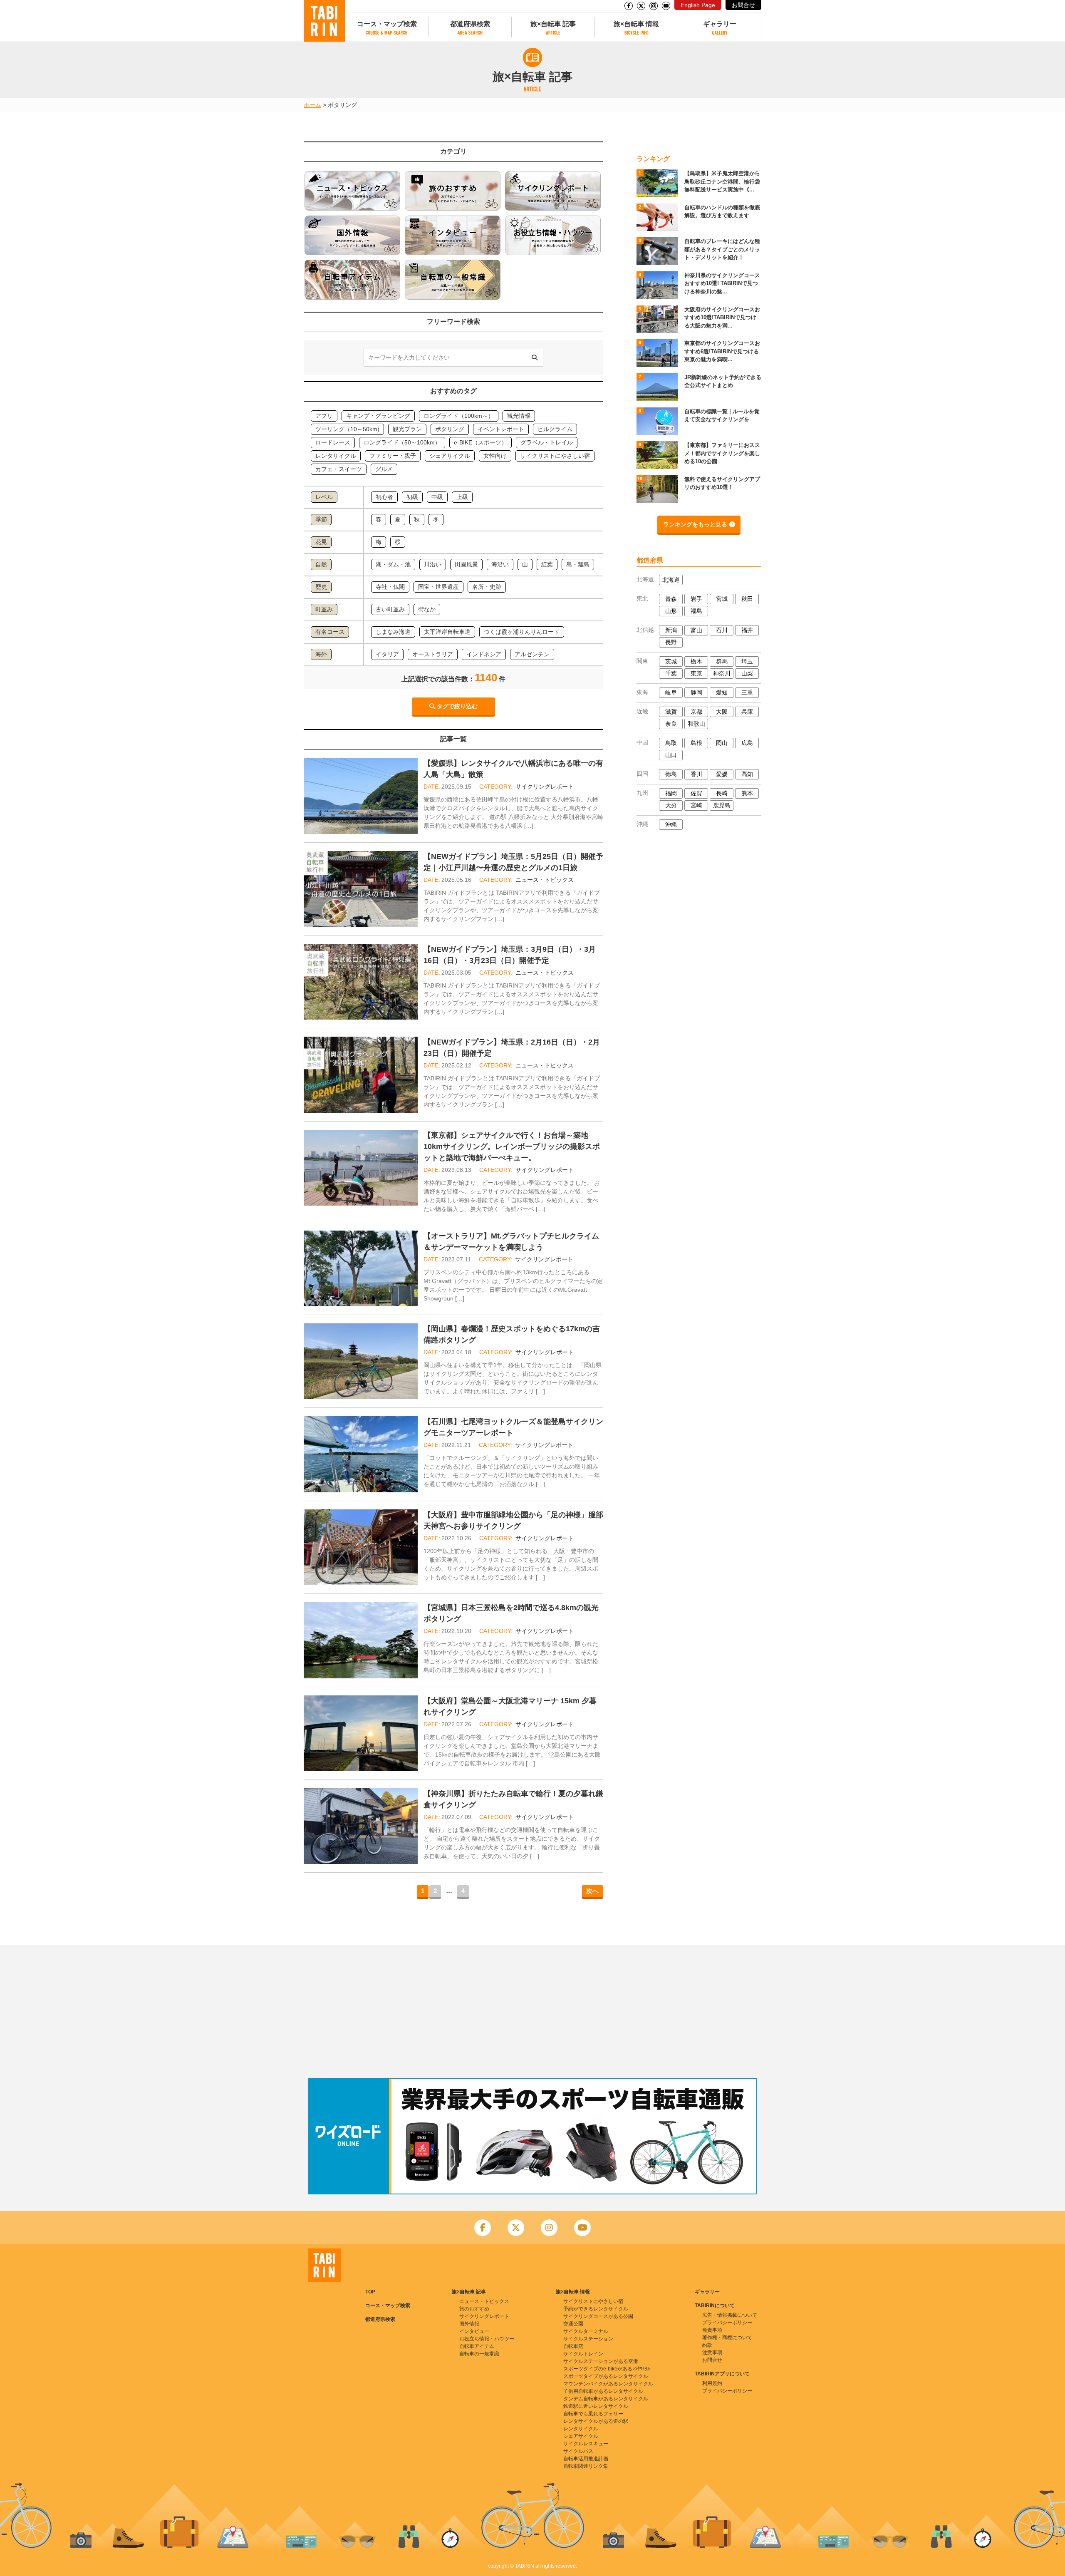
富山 (696, 630)
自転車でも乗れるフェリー (593, 2414)
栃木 (696, 661)
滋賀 (671, 712)
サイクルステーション (588, 2339)
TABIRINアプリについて (722, 2374)
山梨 (747, 673)
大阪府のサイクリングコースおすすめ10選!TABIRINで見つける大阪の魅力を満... (722, 318)
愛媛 (722, 774)
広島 (747, 743)
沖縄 (671, 824)
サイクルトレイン (583, 2354)
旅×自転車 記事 (553, 24)
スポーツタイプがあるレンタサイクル (606, 2376)
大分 (671, 805)
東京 (696, 673)
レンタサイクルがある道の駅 (596, 2421)
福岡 (671, 793)
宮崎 (696, 805)
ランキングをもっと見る (695, 524)
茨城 (671, 661)
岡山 (722, 743)
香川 (696, 774)
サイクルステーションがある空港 (601, 2361)
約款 (707, 2345)
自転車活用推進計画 (586, 2459)
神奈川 (722, 673)
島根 (696, 743)
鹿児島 (722, 805)
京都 (696, 712)
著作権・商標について (727, 2338)
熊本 (747, 793)
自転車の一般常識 (479, 2354)
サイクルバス (578, 2451)
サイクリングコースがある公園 (598, 2316)
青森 (671, 599)
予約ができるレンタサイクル (596, 2309)
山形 (671, 611)
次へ (592, 1891)
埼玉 (747, 661)
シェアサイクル (581, 2436)
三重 (747, 692)
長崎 (722, 793)
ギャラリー (720, 24)
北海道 (671, 580)
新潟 (671, 630)
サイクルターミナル (586, 2331)
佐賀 (696, 793)
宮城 (722, 599)
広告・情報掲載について (730, 2315)
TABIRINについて (715, 2305)
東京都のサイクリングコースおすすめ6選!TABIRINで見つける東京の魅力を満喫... (722, 351)
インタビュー (474, 2331)
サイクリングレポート (545, 787)
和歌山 (696, 724)
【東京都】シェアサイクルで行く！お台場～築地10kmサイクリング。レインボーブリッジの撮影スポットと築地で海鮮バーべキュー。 (512, 1147)
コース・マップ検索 (387, 24)
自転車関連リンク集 (586, 2466)
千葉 (671, 673)
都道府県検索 (470, 24)
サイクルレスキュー (586, 2444)
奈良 (671, 724)
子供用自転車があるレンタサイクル (603, 2391)
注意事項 (712, 2353)
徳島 (671, 774)
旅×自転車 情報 (636, 24)
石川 (722, 630)
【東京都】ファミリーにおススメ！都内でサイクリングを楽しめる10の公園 (722, 453)
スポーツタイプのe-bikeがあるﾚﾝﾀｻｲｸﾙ (607, 2369)
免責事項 (712, 2330)
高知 (747, 774)
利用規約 (712, 2383)
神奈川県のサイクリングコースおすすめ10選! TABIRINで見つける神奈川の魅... (722, 283)
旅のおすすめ (474, 2309)
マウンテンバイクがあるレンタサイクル (608, 2384)
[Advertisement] (532, 2011)
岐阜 (671, 692)
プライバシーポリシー (727, 2323)
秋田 (747, 599)
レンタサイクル (581, 2429)
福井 (747, 630)
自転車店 (573, 2346)
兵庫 (747, 712)
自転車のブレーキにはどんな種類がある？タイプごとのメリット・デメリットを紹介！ (722, 249)
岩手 (696, 599)
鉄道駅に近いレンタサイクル (596, 2406)
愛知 (722, 692)
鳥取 (671, 743)
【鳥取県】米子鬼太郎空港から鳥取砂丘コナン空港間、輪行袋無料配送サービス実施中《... (722, 181)
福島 (696, 611)
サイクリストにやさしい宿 (593, 2301)
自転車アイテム (477, 2346)
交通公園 (573, 2324)
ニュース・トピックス (545, 880)
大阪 (722, 712)
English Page (698, 5)
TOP (370, 2292)
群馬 (722, 661)
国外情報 (469, 2324)
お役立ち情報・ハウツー (487, 2339)
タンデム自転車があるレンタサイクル (606, 2399)
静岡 (696, 692)
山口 (671, 755)
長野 (671, 642)
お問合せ (743, 5)
